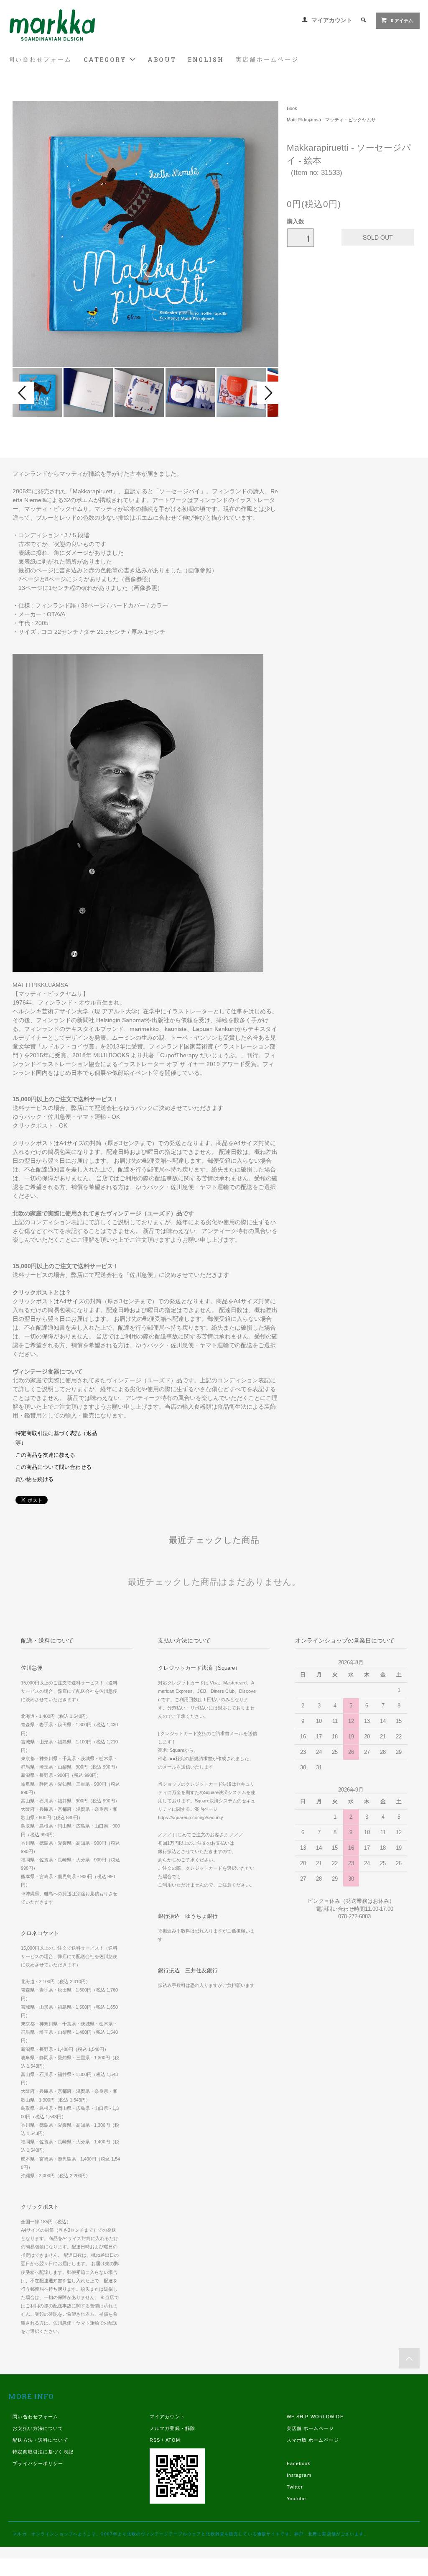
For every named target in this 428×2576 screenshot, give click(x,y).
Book (292, 108)
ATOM (173, 2440)
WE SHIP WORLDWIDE (315, 2417)
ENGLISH (206, 60)
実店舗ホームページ (267, 59)
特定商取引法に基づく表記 (43, 2452)
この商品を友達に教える (45, 1455)
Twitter (295, 2487)
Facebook (299, 2463)
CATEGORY (106, 60)
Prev (23, 393)
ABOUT (162, 60)
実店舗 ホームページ (310, 2428)
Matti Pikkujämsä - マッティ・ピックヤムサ (331, 120)
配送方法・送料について (40, 2440)
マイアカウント (332, 20)
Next (267, 393)
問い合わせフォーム (40, 59)
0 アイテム (402, 21)
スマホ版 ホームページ (313, 2440)
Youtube (297, 2499)
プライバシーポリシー (38, 2463)
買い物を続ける (34, 1479)
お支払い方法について (38, 2428)
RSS (155, 2440)
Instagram (299, 2475)
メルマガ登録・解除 (172, 2428)
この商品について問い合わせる (53, 1467)
